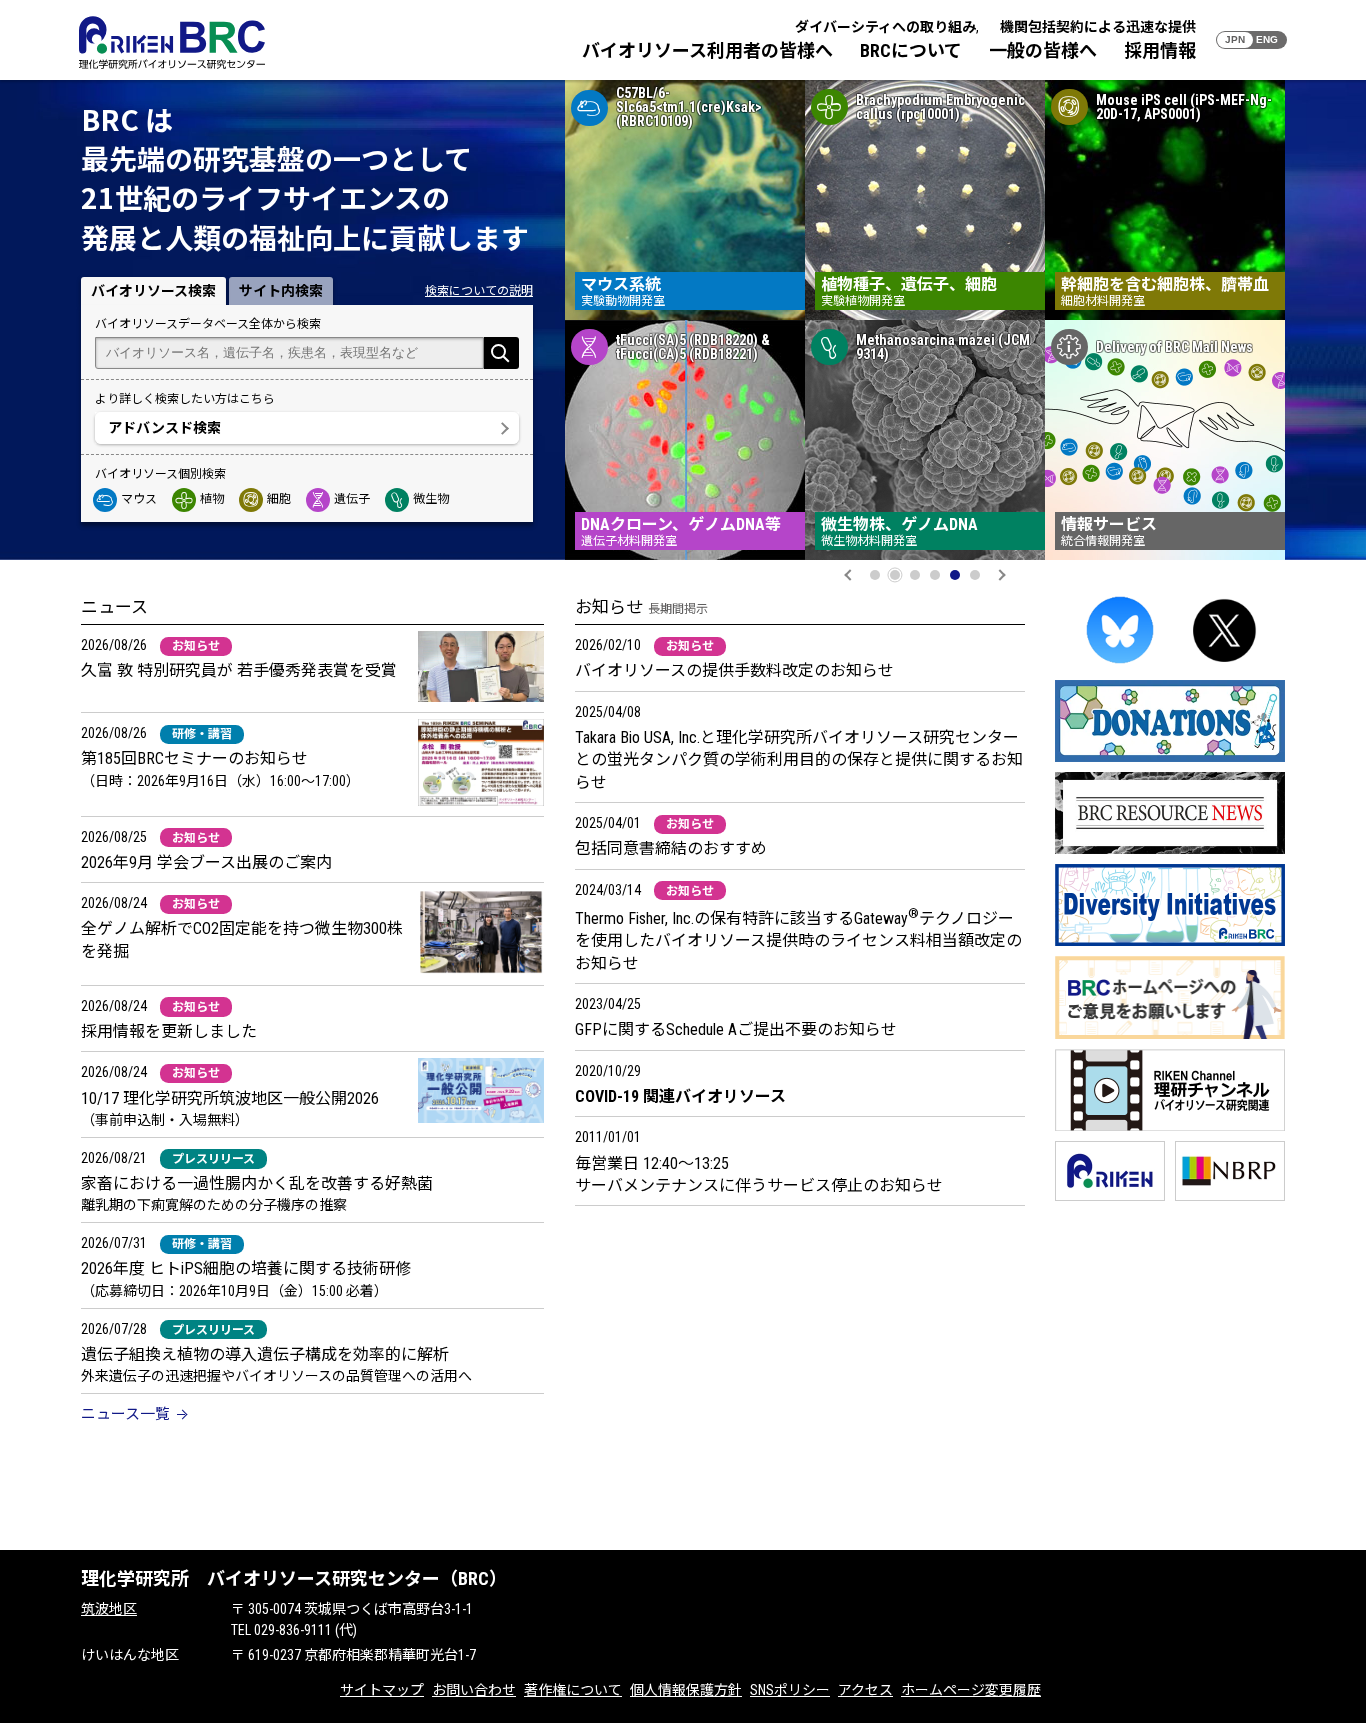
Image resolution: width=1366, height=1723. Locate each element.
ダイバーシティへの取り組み (885, 27)
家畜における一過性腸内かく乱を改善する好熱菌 (257, 1183)
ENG (1267, 39)
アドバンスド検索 (164, 428)
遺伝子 (352, 499)
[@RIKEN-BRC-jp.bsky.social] (1120, 666)
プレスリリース (213, 1159)
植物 (212, 499)
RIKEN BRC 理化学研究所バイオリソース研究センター (172, 42)
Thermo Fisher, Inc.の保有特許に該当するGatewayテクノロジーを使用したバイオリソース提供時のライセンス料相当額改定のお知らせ (798, 941)
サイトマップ (382, 1690)
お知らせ (196, 646)
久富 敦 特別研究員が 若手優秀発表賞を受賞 (239, 670)
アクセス (865, 1690)
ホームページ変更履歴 (971, 1690)
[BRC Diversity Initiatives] (1170, 942)
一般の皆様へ (1043, 50)
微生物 (431, 499)
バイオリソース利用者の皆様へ (707, 50)
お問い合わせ (474, 1690)
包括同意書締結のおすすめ (671, 848)
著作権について (573, 1690)
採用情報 (1160, 50)
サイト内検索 (281, 291)
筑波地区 (109, 1609)
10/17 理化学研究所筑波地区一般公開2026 (230, 1098)
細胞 (279, 499)
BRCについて (911, 50)
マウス (139, 499)
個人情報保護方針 (686, 1690)
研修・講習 (202, 734)
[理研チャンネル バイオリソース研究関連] (1170, 1127)
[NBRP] (1230, 1197)
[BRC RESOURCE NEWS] (1170, 850)
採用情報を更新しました (169, 1031)
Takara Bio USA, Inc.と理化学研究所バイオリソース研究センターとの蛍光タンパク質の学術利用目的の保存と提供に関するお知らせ (799, 760)
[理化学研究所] (1110, 1197)
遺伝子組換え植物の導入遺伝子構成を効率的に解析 (265, 1354)
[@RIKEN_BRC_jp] (1225, 666)
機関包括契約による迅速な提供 (1098, 27)
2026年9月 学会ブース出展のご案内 (206, 862)
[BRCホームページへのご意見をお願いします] (1170, 1035)
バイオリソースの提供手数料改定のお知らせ (734, 670)
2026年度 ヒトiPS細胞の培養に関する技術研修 (246, 1268)
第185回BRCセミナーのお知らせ (194, 758)
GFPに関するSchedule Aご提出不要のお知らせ (736, 1029)
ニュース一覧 (125, 1414)
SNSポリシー (790, 1690)
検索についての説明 (479, 291)
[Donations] (1170, 758)
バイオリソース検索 (153, 291)
